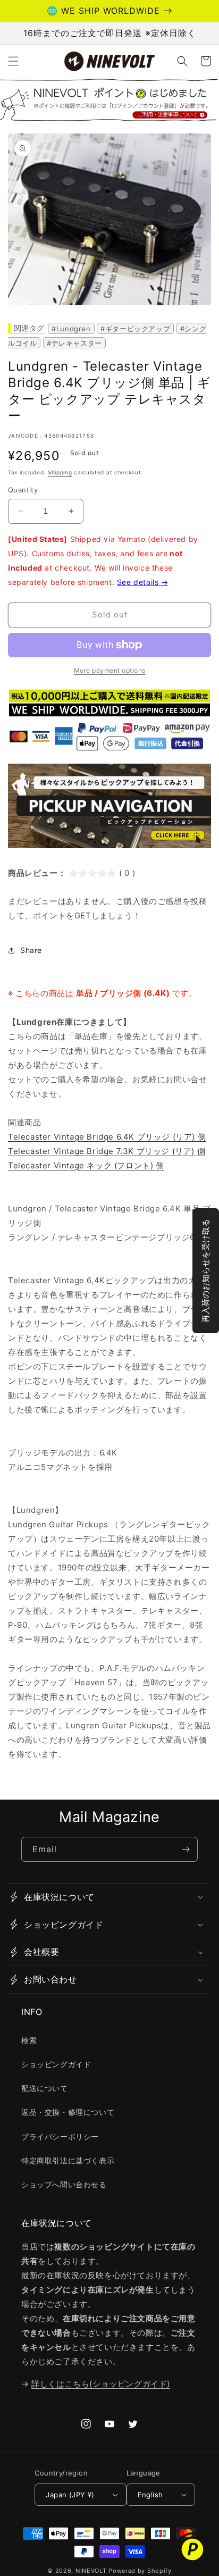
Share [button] (31, 950)
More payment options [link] (110, 670)
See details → (143, 582)
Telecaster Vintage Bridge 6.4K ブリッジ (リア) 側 (107, 1137)
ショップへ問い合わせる (64, 2184)
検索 (29, 2040)
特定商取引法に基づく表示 (68, 2160)
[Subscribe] (186, 1849)
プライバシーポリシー (60, 2136)
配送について (45, 2088)
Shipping (60, 472)
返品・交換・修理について (68, 2112)
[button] (13, 61)
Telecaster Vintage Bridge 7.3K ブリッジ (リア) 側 (107, 1151)
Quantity (23, 490)
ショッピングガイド (56, 2064)
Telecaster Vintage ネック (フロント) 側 (86, 1165)
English (150, 2495)
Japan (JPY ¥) (70, 2495)
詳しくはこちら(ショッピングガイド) (101, 2384)
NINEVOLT (91, 2571)
